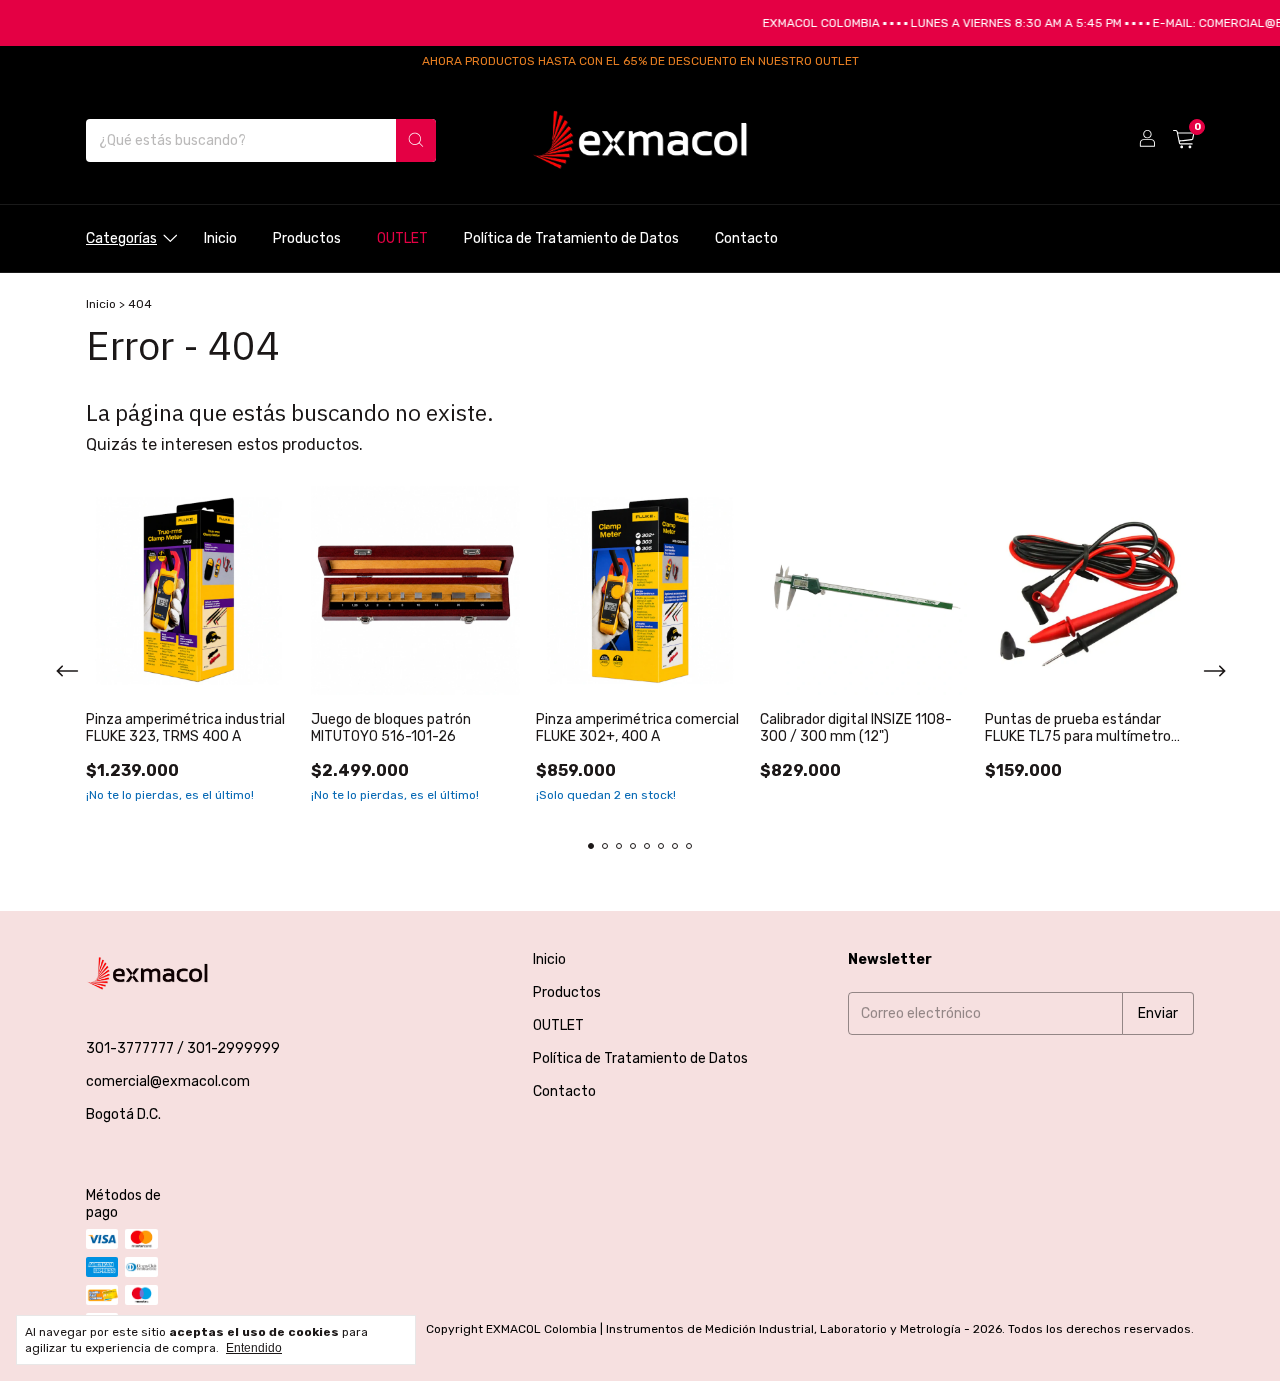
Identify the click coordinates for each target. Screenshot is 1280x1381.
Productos (307, 238)
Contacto (746, 238)
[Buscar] (416, 140)
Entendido (254, 1348)
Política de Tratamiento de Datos (571, 238)
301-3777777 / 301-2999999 (183, 1048)
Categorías (121, 238)
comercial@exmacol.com (168, 1081)
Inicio (220, 238)
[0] (1183, 140)
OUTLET (402, 238)
